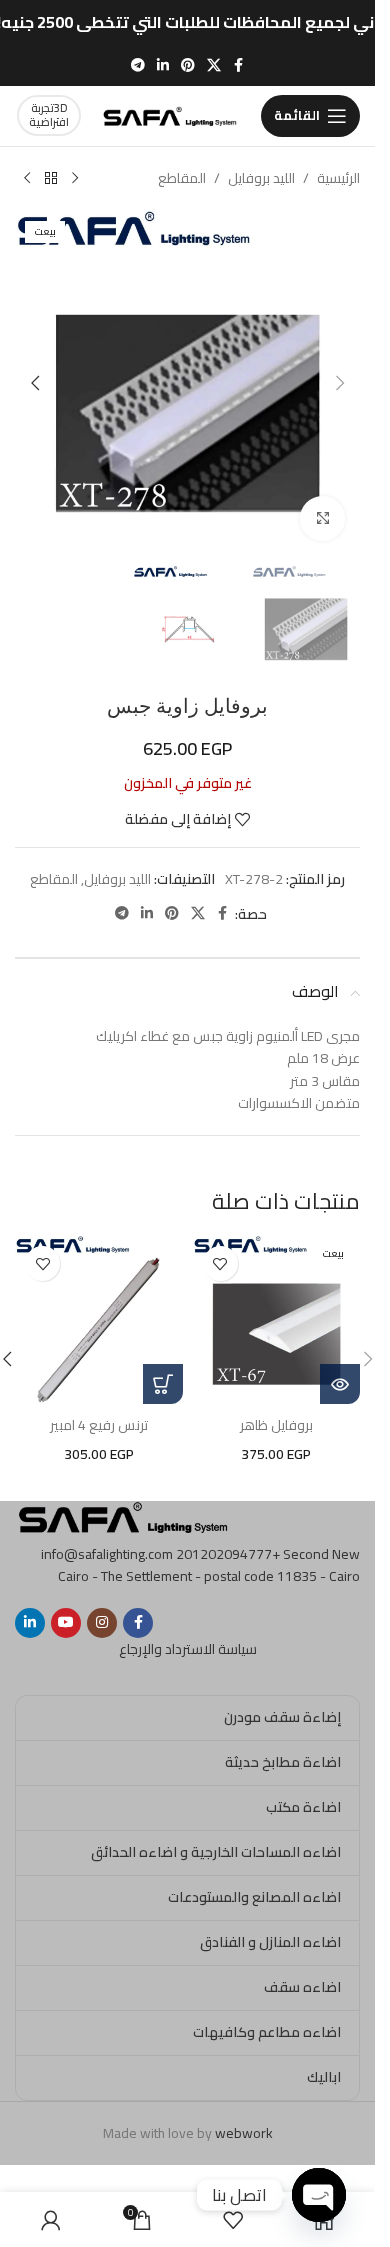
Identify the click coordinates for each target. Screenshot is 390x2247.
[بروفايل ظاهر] (277, 1320)
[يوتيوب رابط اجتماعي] (66, 1623)
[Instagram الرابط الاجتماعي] (102, 1623)
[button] (340, 383)
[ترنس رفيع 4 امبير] (99, 1320)
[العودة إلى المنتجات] (51, 179)
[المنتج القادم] (27, 179)
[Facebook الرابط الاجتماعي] (239, 65)
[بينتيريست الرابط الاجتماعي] (188, 65)
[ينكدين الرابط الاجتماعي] (163, 65)
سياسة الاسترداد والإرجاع (188, 1649)
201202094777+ (228, 1554)
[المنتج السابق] (75, 179)
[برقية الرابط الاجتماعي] (138, 65)
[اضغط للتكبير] (322, 518)
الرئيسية (338, 178)
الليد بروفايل (261, 178)
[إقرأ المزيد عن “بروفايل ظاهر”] (340, 1384)
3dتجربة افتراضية (49, 114)
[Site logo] (171, 114)
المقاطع (182, 178)
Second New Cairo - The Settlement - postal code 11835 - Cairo (209, 1565)
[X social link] (214, 65)
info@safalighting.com (107, 1554)
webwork (244, 2133)
